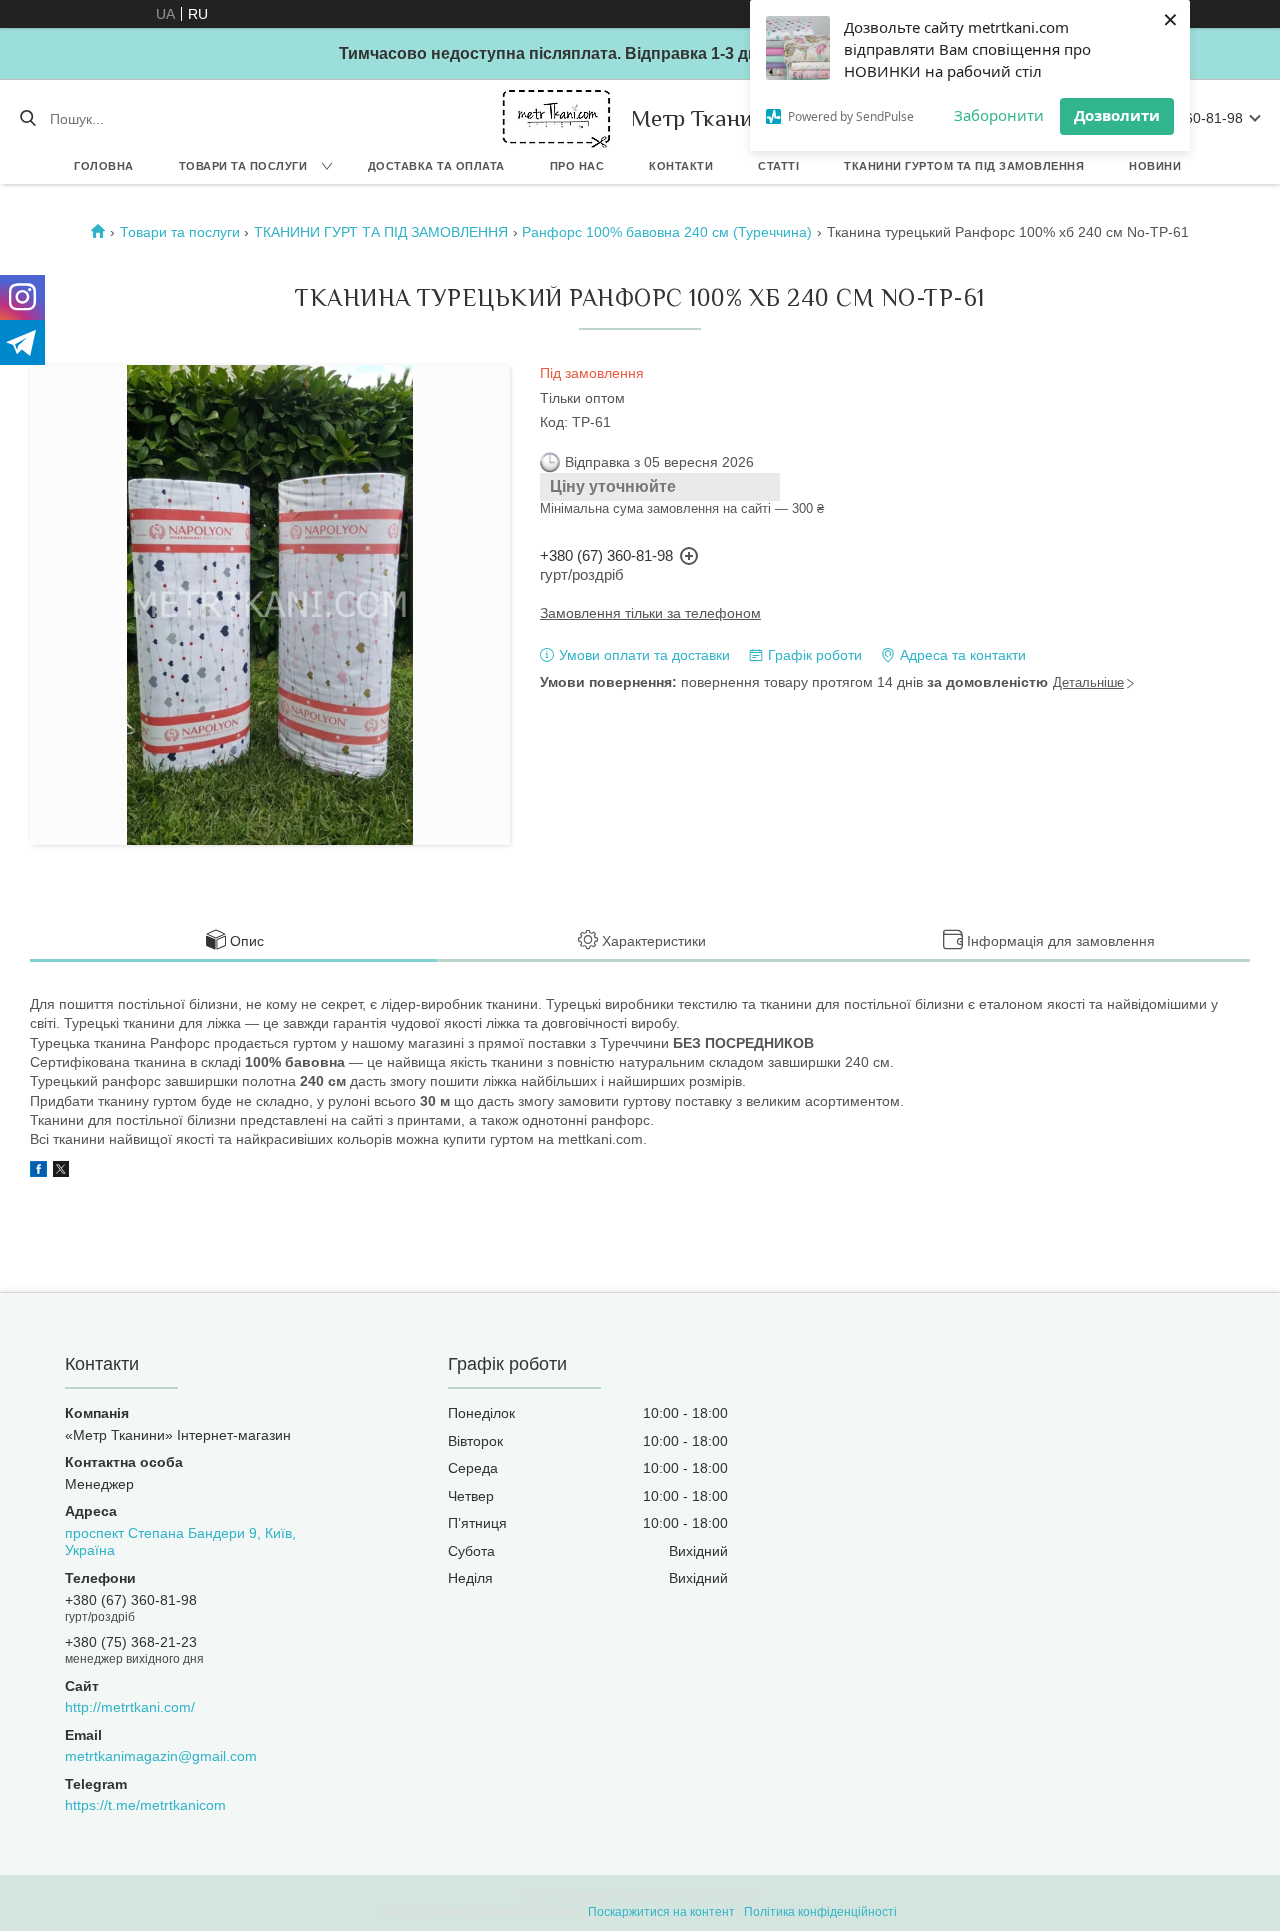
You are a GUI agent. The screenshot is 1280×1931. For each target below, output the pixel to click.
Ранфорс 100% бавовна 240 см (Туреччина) (667, 232)
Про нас (577, 166)
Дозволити (1117, 115)
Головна (104, 166)
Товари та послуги (243, 166)
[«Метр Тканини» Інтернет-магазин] (556, 118)
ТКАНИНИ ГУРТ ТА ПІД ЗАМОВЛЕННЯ (381, 232)
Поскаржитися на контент (661, 1912)
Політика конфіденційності (820, 1912)
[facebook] (38, 1172)
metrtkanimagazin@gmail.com (161, 1756)
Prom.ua (736, 1894)
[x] (61, 1172)
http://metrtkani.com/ (130, 1707)
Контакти (681, 166)
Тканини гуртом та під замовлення (964, 166)
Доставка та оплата (436, 166)
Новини (1155, 166)
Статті (778, 166)
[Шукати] (27, 119)
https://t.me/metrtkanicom (145, 1805)
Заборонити (999, 115)
